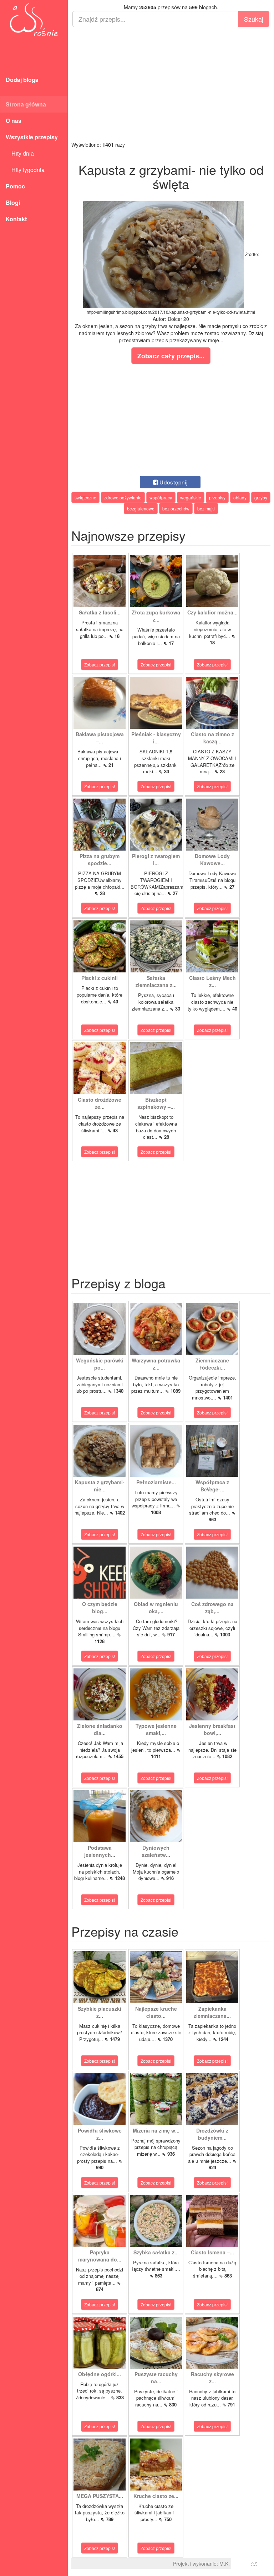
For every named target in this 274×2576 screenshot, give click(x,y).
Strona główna (26, 104)
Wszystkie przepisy (32, 137)
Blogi (13, 202)
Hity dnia (20, 153)
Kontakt (16, 219)
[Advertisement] (171, 84)
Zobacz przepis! (100, 664)
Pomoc (15, 186)
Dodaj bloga (22, 80)
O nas (14, 121)
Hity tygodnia (25, 170)
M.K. (225, 2564)
